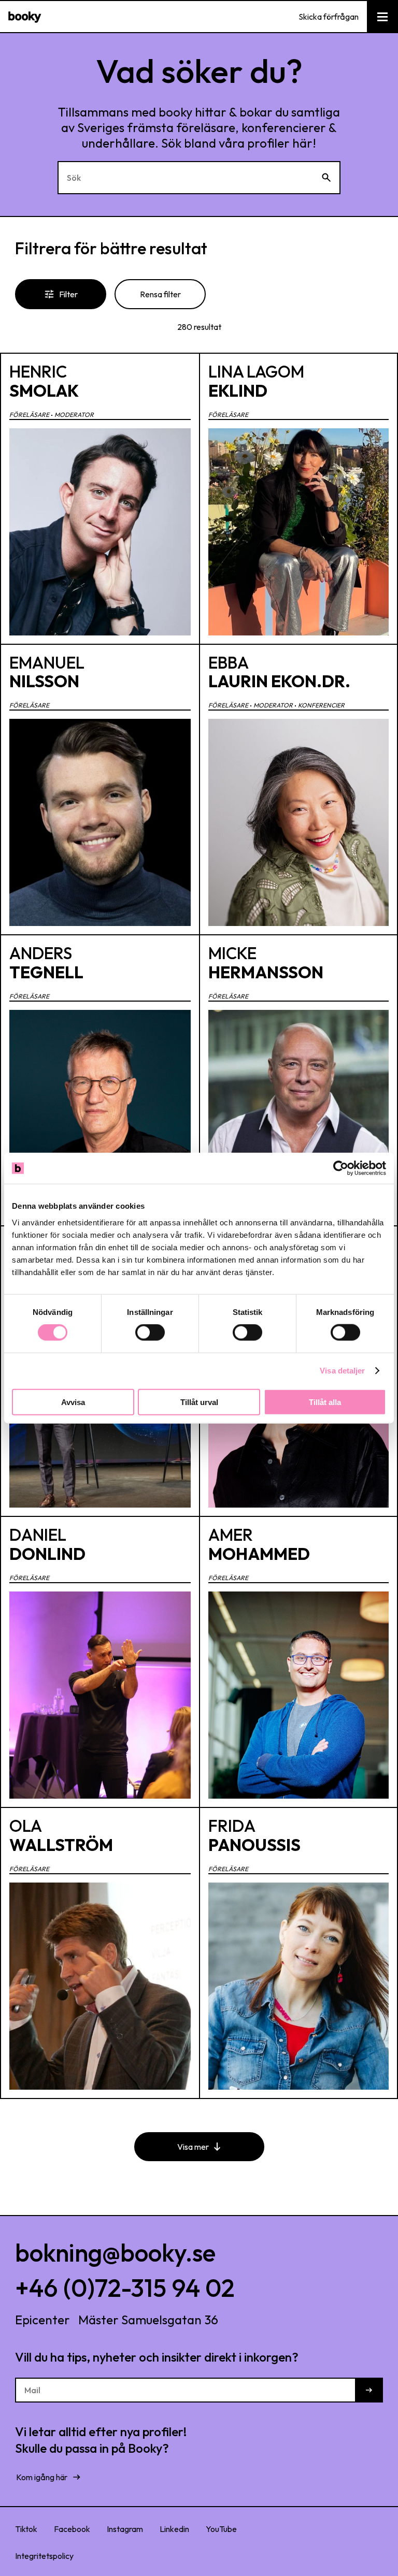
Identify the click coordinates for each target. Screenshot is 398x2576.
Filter (68, 294)
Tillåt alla (325, 1402)
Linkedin (174, 2529)
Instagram (125, 2529)
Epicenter (42, 2320)
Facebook (72, 2529)
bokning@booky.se (115, 2252)
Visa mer (193, 2147)
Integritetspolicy (44, 2556)
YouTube (221, 2529)
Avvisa (73, 1402)
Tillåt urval (199, 1402)
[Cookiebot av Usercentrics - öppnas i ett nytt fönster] (341, 1168)
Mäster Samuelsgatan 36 (148, 2320)
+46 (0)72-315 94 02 (125, 2288)
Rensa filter (160, 294)
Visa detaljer (342, 1371)
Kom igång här (42, 2477)
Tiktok (26, 2529)
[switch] (150, 1333)
